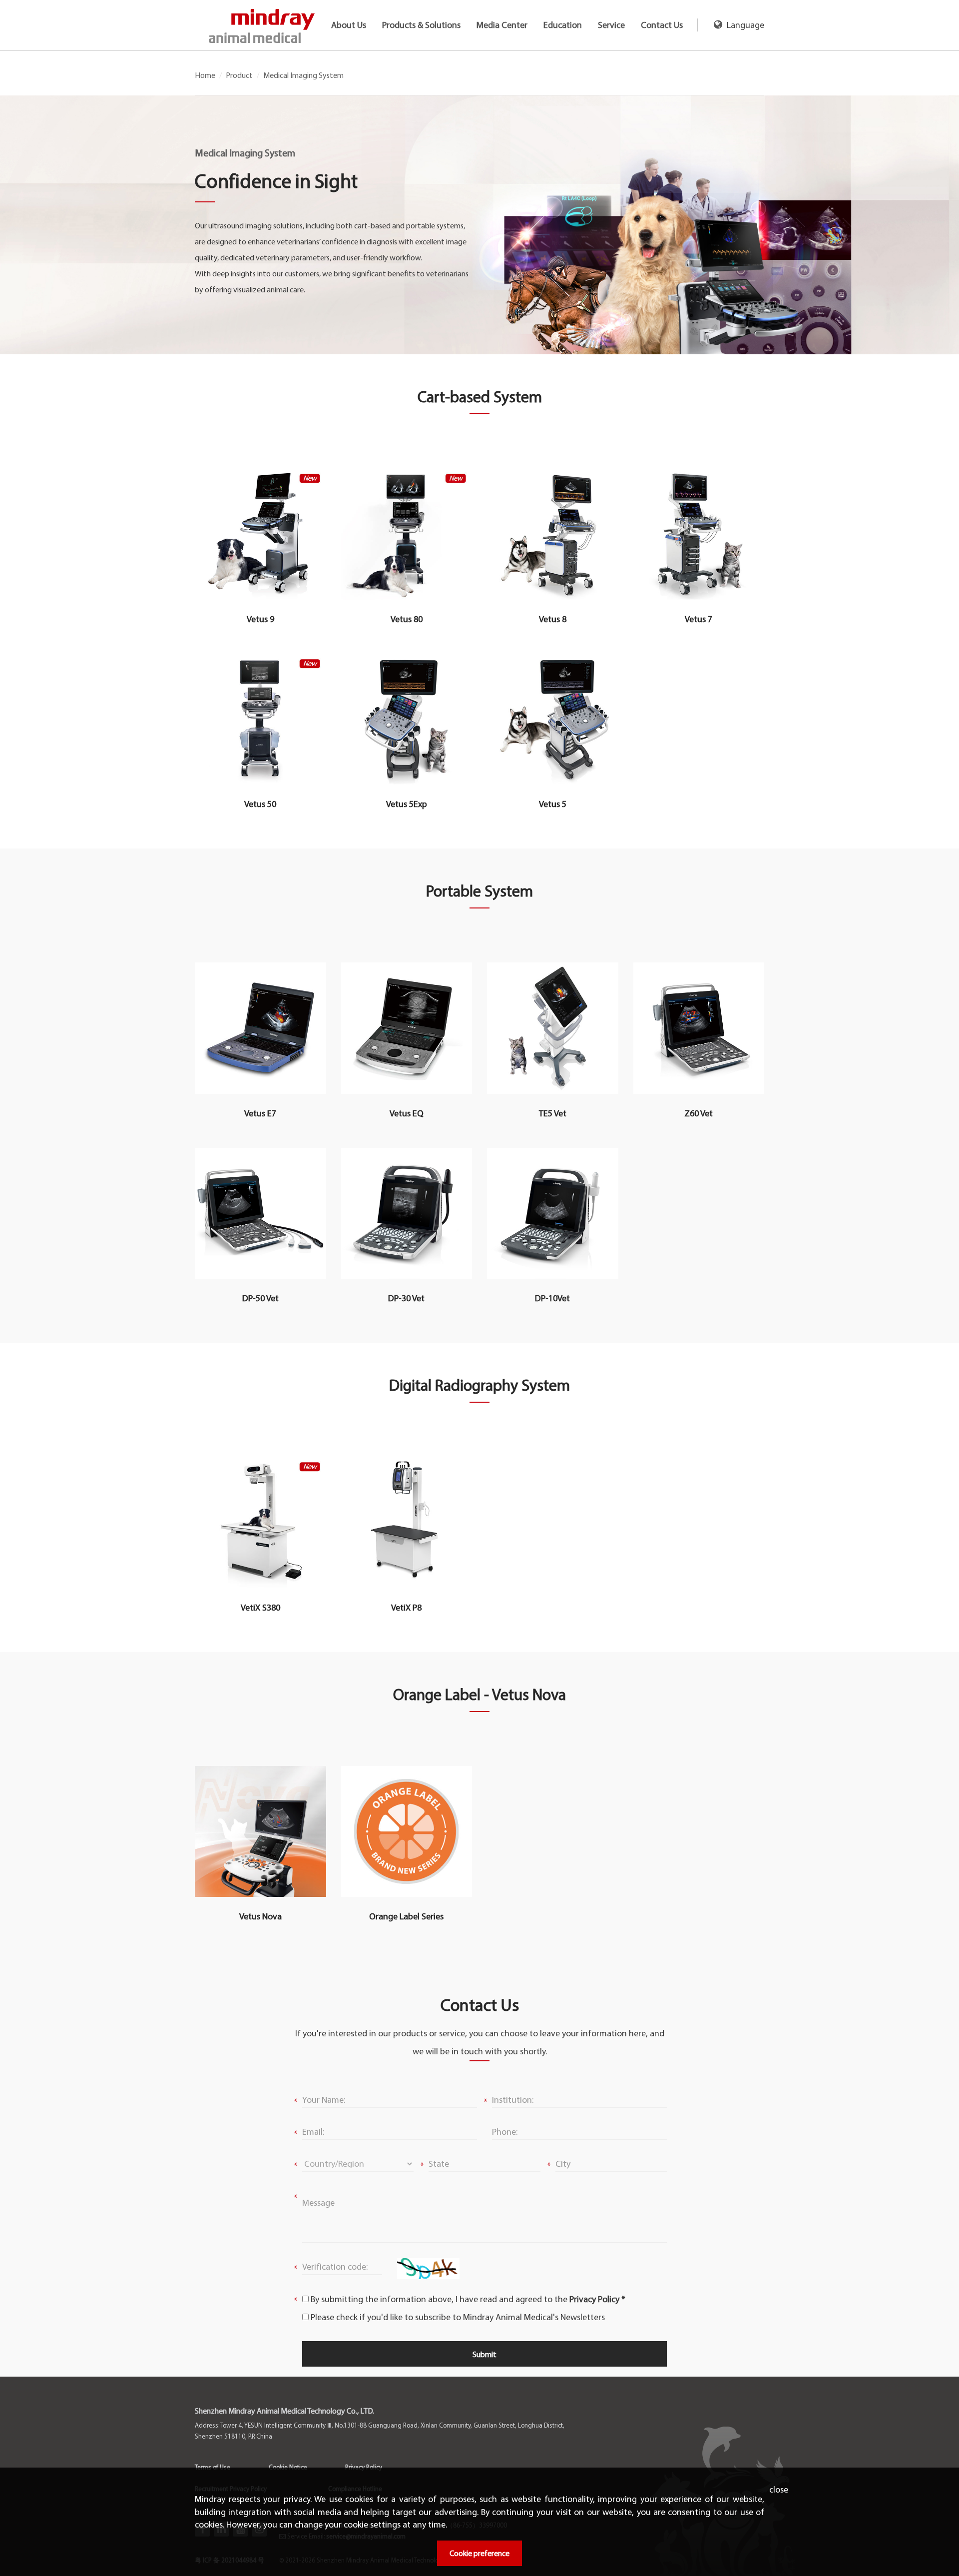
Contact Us (662, 25)
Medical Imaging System (303, 75)
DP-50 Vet (260, 1298)
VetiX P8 (406, 1608)
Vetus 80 (407, 619)
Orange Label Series (406, 1916)
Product (239, 75)
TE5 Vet (553, 1113)
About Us (349, 25)
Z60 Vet (699, 1113)
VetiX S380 (260, 1608)
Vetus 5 (553, 804)
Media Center (502, 25)
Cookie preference (479, 2553)
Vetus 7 (699, 619)
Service (611, 25)
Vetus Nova (260, 1916)
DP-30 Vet (406, 1298)
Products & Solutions (421, 25)
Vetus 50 (260, 804)
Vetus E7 (260, 1113)
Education (563, 25)
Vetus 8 (553, 619)
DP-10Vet (552, 1298)
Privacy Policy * (597, 2299)
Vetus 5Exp (407, 804)
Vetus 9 (260, 619)
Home (205, 75)
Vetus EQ (407, 1113)
